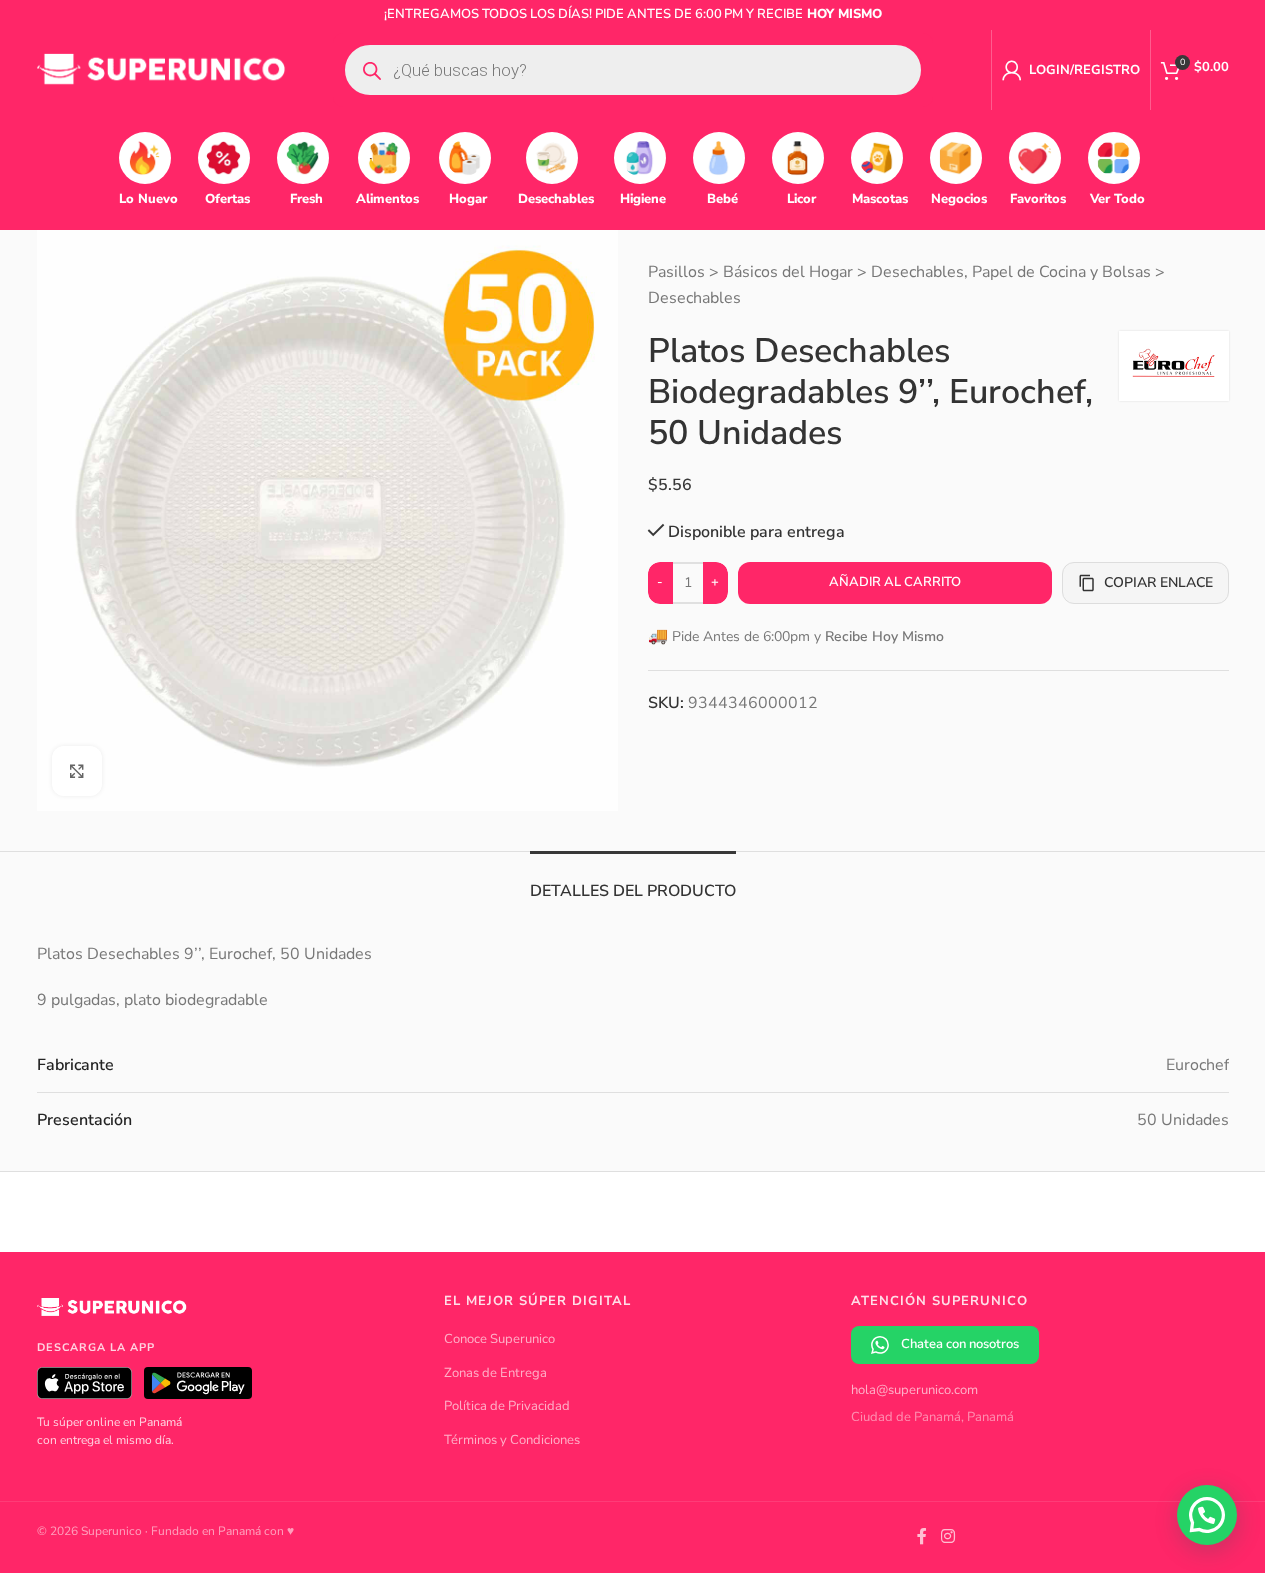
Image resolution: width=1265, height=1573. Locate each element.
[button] (1207, 1515)
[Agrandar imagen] (77, 771)
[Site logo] (162, 69)
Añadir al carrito (895, 582)
